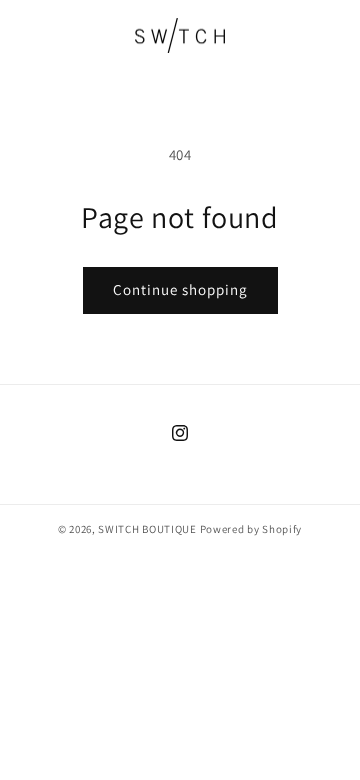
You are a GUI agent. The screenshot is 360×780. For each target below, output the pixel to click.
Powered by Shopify (251, 529)
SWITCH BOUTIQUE (147, 529)
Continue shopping (180, 289)
